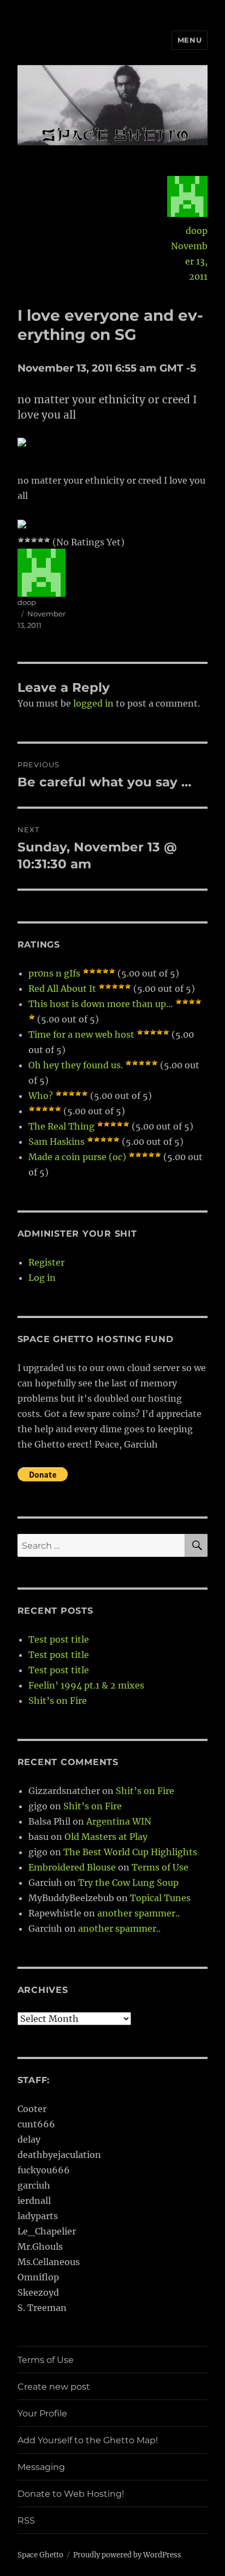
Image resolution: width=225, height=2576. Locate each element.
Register (46, 1262)
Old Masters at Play (106, 1837)
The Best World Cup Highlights (130, 1852)
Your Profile (42, 2413)
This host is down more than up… (101, 1004)
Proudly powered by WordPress (127, 2555)
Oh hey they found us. (76, 1065)
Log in (42, 1278)
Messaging (41, 2467)
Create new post (54, 2387)
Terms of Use (160, 1867)
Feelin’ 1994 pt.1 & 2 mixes (86, 1685)
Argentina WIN (119, 1821)
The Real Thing (61, 1126)
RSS (26, 2521)
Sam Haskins (57, 1142)
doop (197, 231)
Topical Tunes (160, 1898)
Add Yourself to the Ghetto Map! (88, 2440)
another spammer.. (138, 1913)
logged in (93, 703)
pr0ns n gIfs (54, 973)
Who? (41, 1096)
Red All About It (62, 989)
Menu (190, 40)
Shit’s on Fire (58, 1701)
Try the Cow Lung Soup (128, 1883)
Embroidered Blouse (72, 1867)
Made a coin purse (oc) (77, 1157)
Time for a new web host (81, 1034)
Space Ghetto (40, 2555)
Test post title (59, 1639)
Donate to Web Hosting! (71, 2494)
